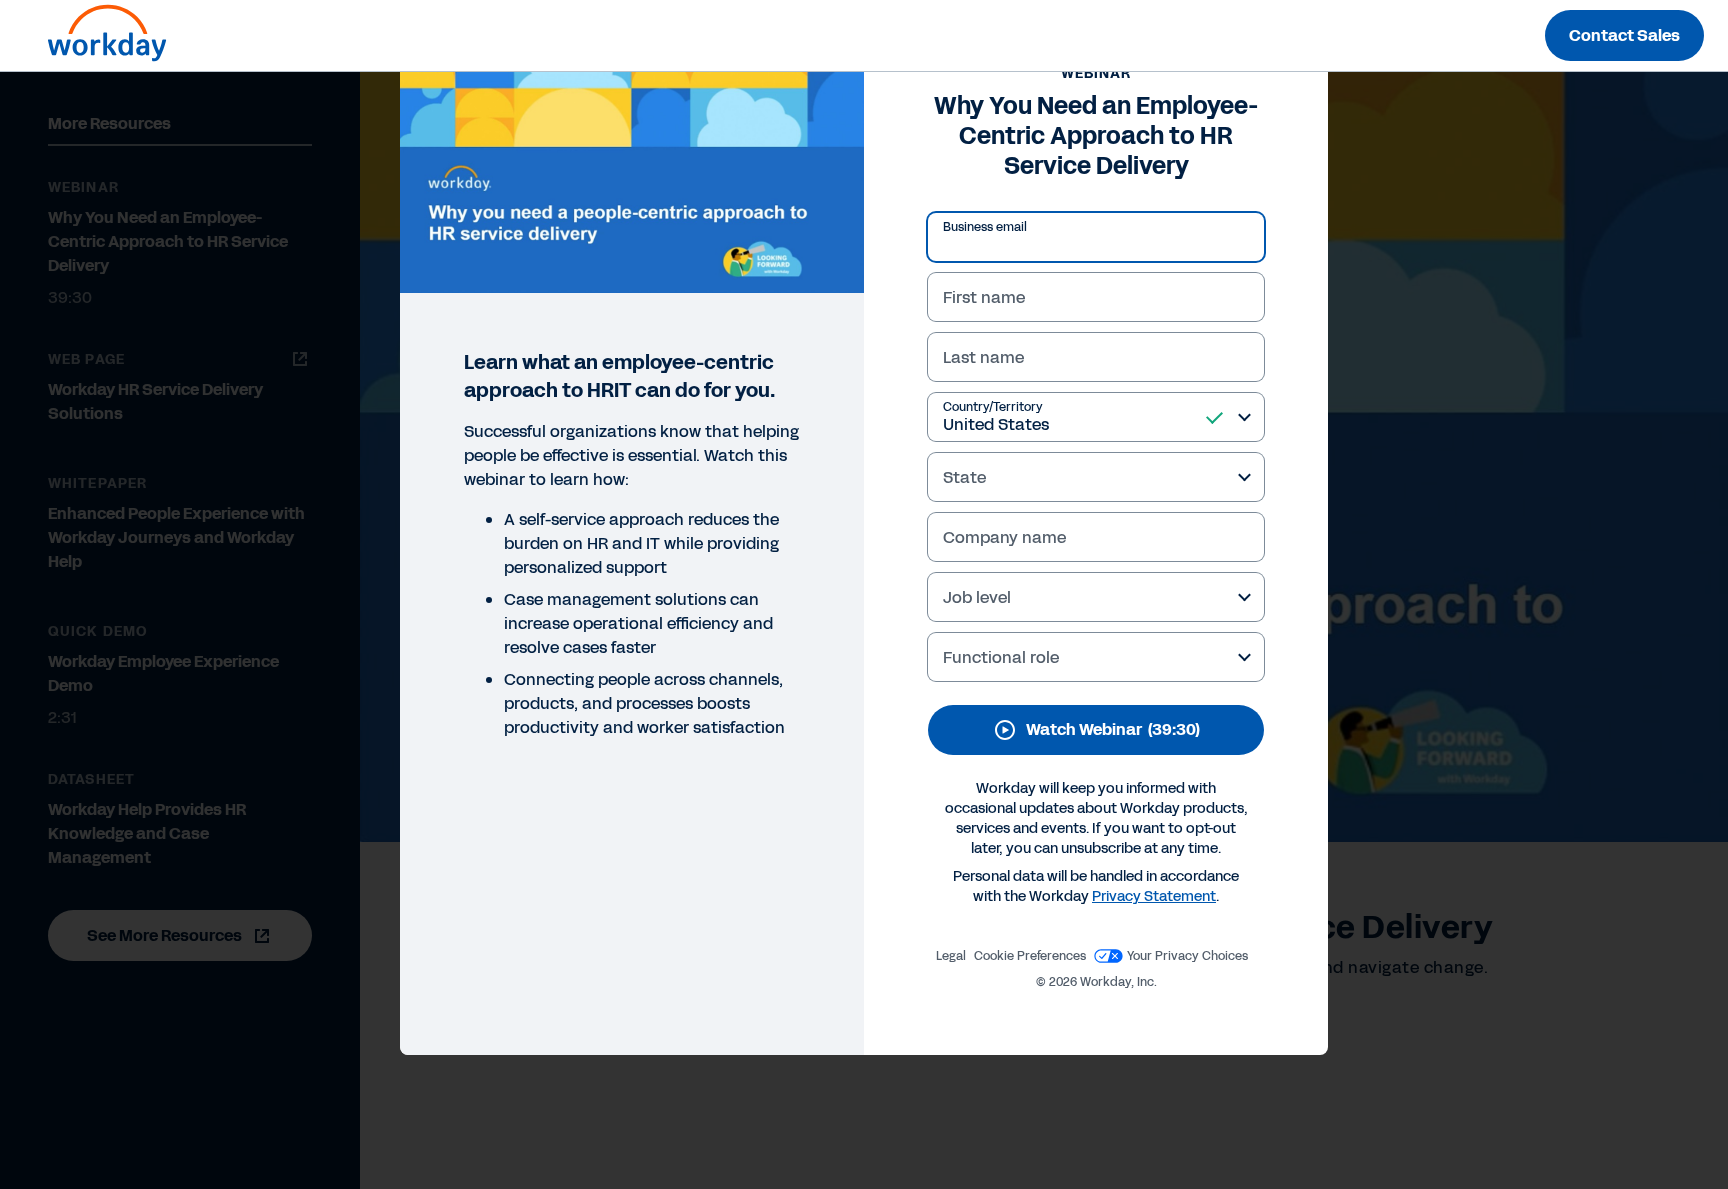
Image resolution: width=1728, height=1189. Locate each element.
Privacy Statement (1154, 896)
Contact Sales (1624, 35)
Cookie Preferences (1030, 956)
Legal (951, 956)
